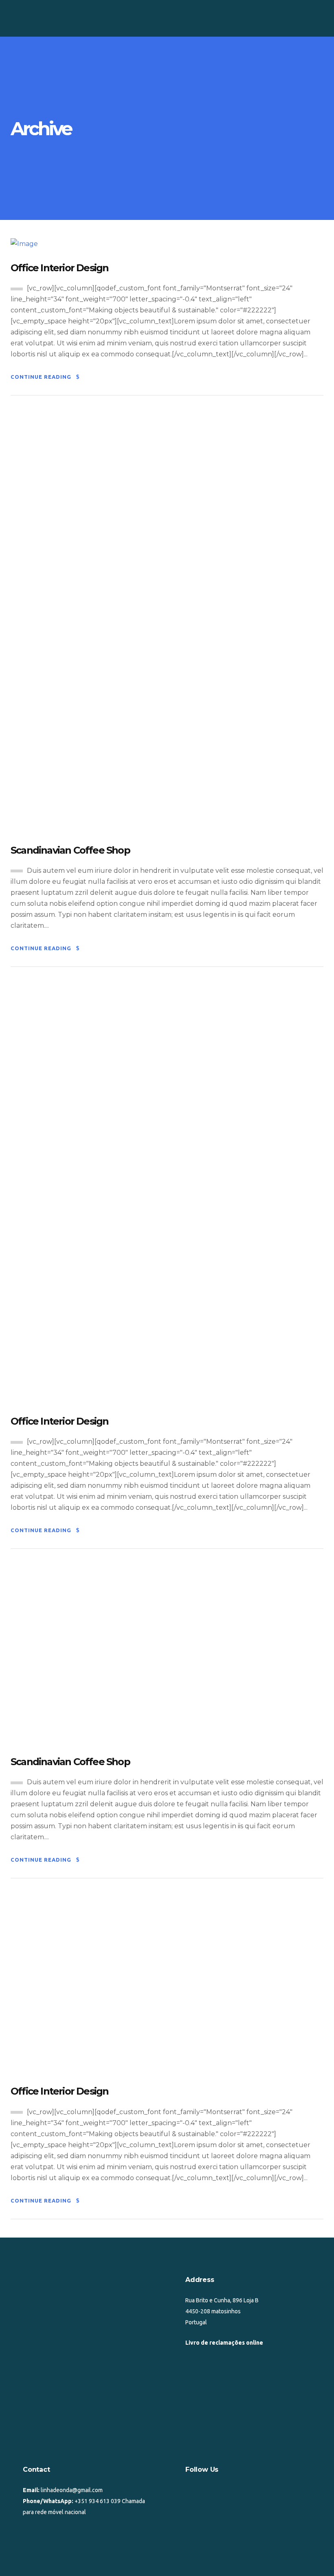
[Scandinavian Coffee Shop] (167, 622)
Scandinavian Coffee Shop (70, 850)
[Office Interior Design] (24, 243)
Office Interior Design (59, 268)
